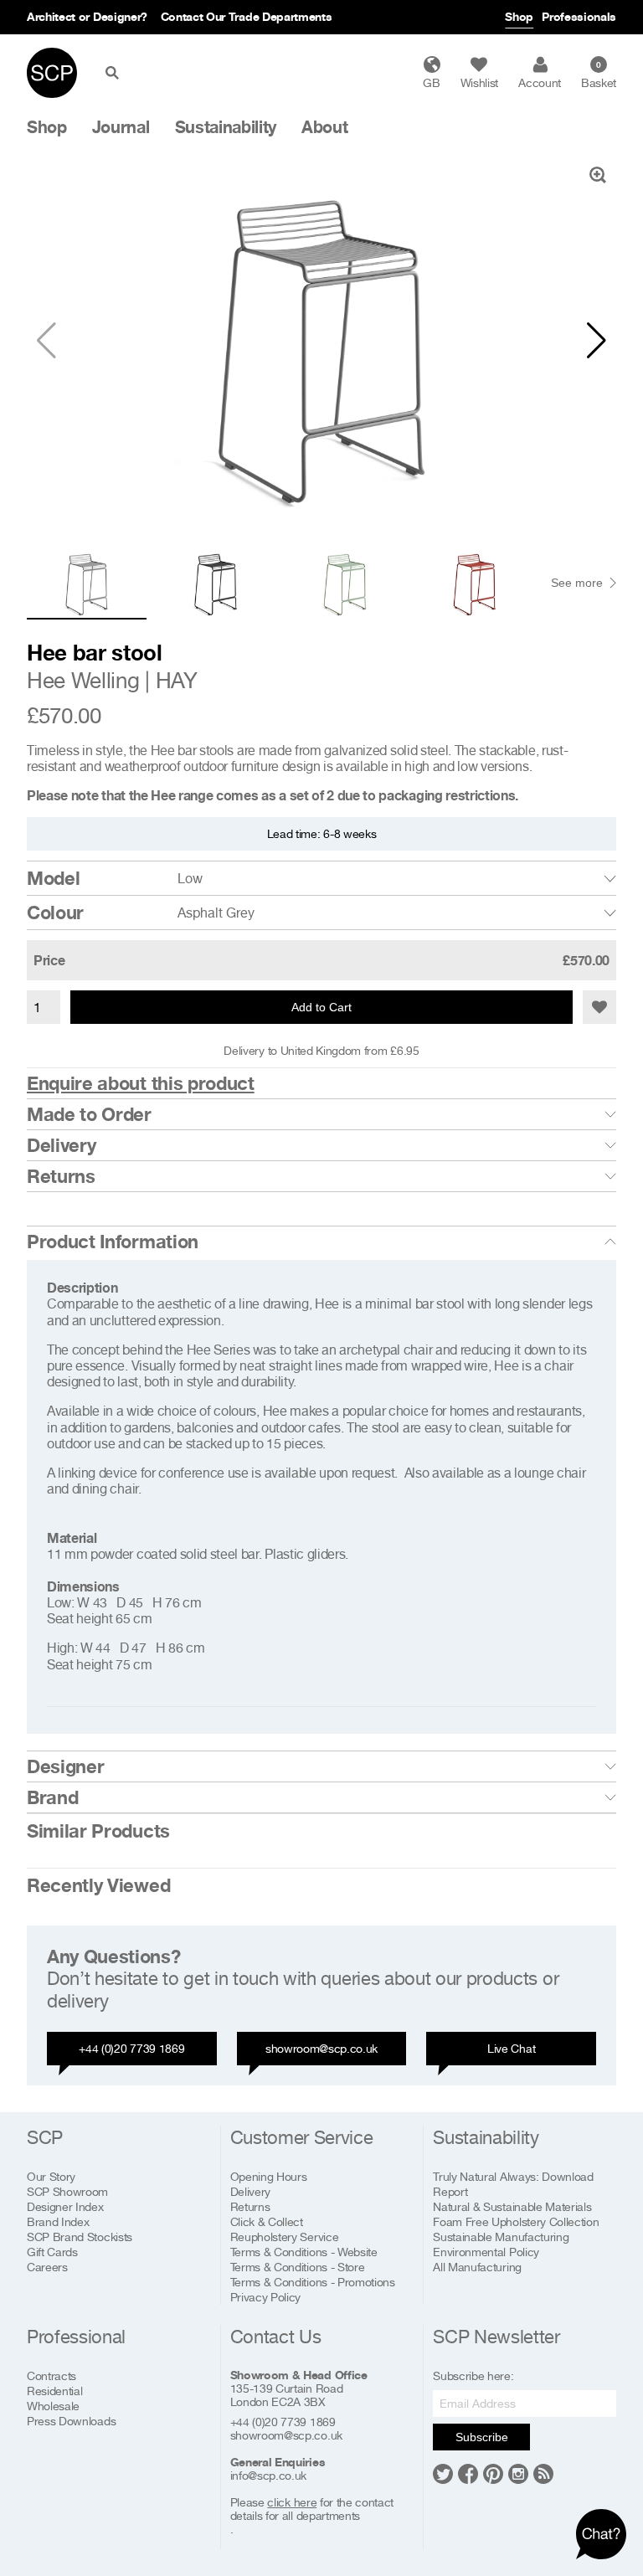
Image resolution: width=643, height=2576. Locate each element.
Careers (47, 2267)
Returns (61, 1176)
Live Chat (511, 2048)
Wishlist (479, 82)
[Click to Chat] (601, 2534)
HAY (177, 680)
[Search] (116, 73)
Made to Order (89, 1114)
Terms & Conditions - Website (304, 2252)
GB (431, 82)
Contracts (51, 2375)
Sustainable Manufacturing (501, 2237)
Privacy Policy (266, 2297)
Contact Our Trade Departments (247, 16)
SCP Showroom (67, 2191)
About (324, 127)
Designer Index (65, 2206)
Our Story (51, 2176)
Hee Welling (83, 680)
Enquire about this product (141, 1083)
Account (540, 82)
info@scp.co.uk (269, 2476)
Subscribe (482, 2437)
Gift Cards (52, 2252)
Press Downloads (71, 2421)
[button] (597, 341)
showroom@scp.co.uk (321, 2048)
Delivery (61, 1145)
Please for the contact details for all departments (312, 2509)
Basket (599, 75)
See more (577, 583)
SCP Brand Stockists (80, 2237)
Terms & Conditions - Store (298, 2267)
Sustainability (226, 127)
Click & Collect (267, 2221)
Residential (54, 2391)
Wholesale (53, 2406)
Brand (52, 1797)
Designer (65, 1766)
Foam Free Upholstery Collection (516, 2221)
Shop (519, 16)
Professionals (579, 16)
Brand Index (58, 2221)
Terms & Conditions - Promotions (313, 2282)
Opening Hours (269, 2176)
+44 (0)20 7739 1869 (131, 2048)
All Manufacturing (477, 2267)
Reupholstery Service (285, 2237)
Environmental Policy (486, 2252)
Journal (121, 127)
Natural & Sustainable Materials (512, 2206)
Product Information (113, 1242)
